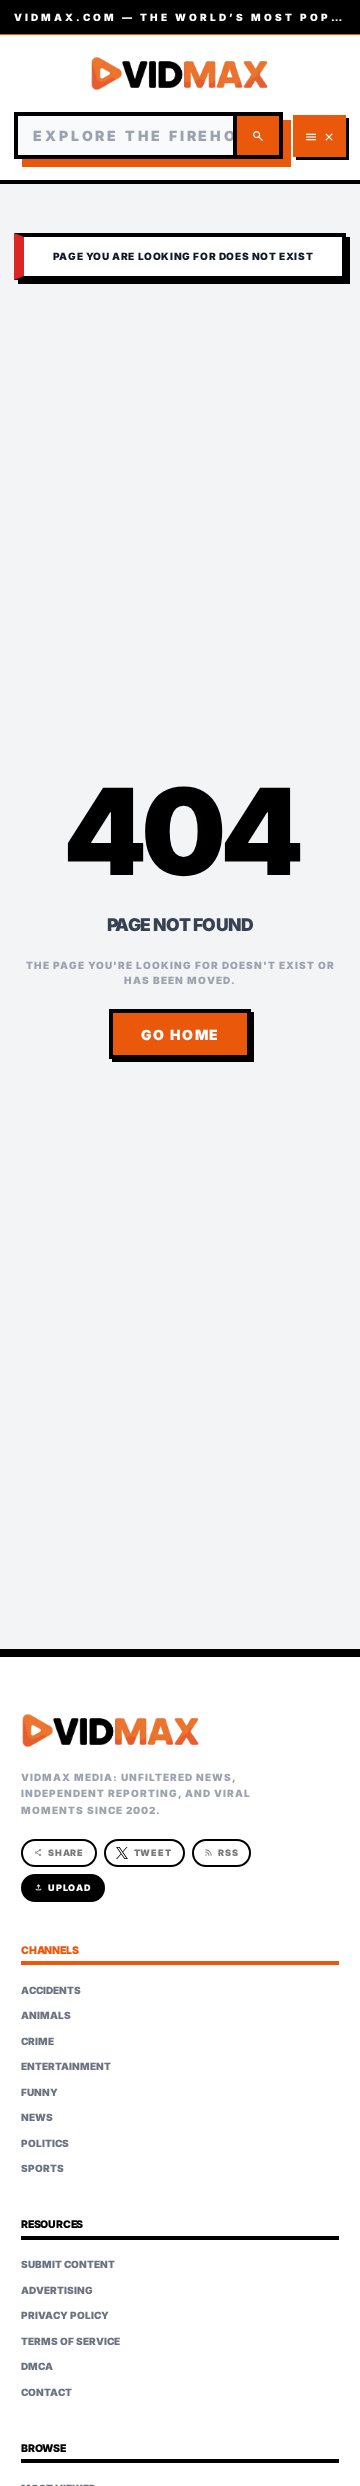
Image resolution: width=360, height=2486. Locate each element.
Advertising (57, 2290)
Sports (42, 2168)
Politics (45, 2143)
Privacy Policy (65, 2315)
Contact (46, 2392)
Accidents (51, 1990)
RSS (221, 1852)
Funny (39, 2092)
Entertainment (66, 2066)
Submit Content (68, 2264)
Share (59, 1852)
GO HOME (180, 1034)
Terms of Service (70, 2341)
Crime (37, 2041)
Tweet (153, 1852)
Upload (63, 1887)
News (37, 2117)
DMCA (37, 2366)
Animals (46, 2015)
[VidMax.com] (180, 73)
